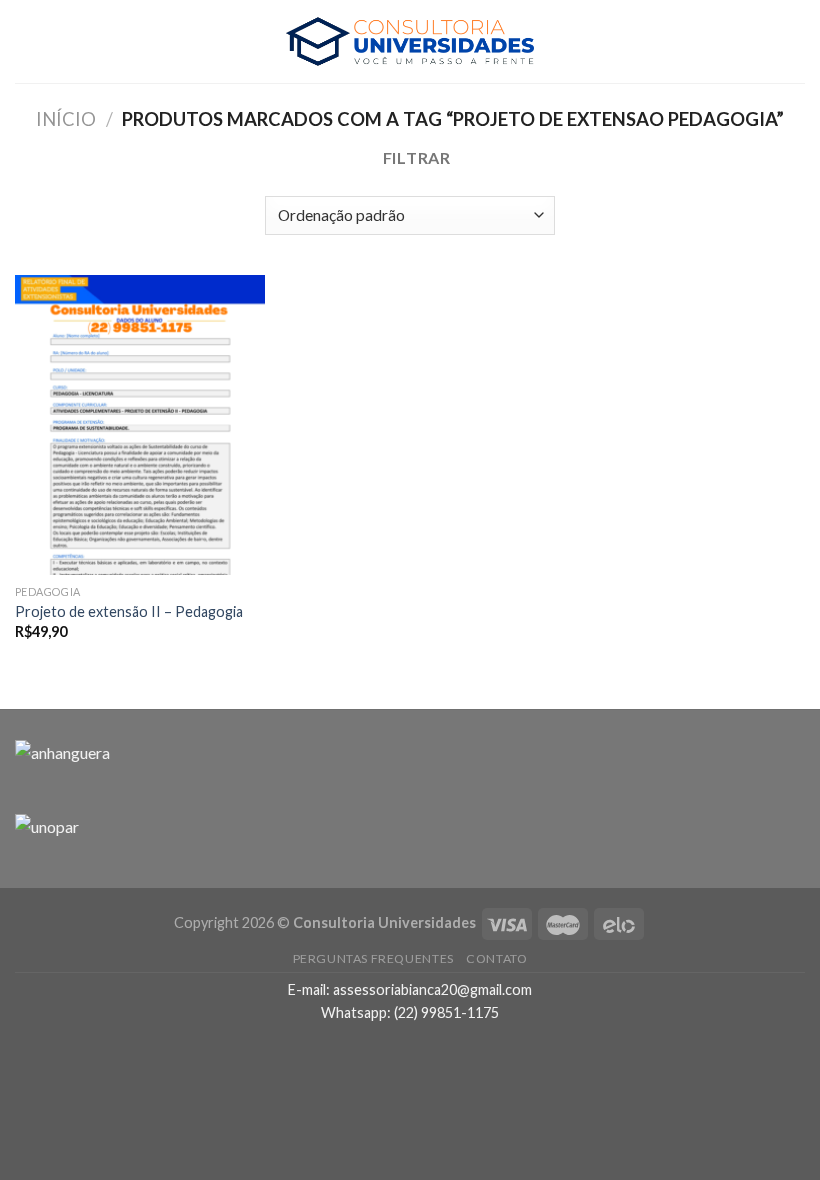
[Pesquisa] (797, 41)
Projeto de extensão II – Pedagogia (129, 611)
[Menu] (27, 41)
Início (66, 119)
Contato (496, 958)
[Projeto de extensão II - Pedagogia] (140, 425)
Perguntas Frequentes (373, 958)
